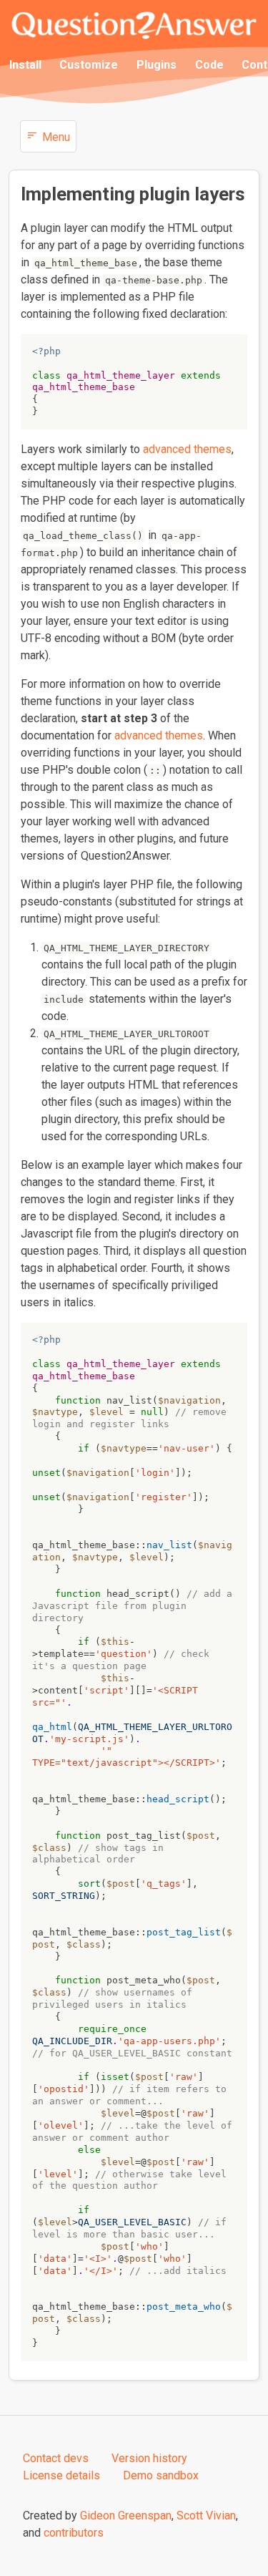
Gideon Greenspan (126, 2516)
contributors (74, 2533)
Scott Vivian (206, 2516)
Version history (149, 2458)
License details (61, 2475)
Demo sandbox (161, 2475)
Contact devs (56, 2458)
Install (25, 65)
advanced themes (187, 449)
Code (209, 65)
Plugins (157, 65)
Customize (89, 65)
